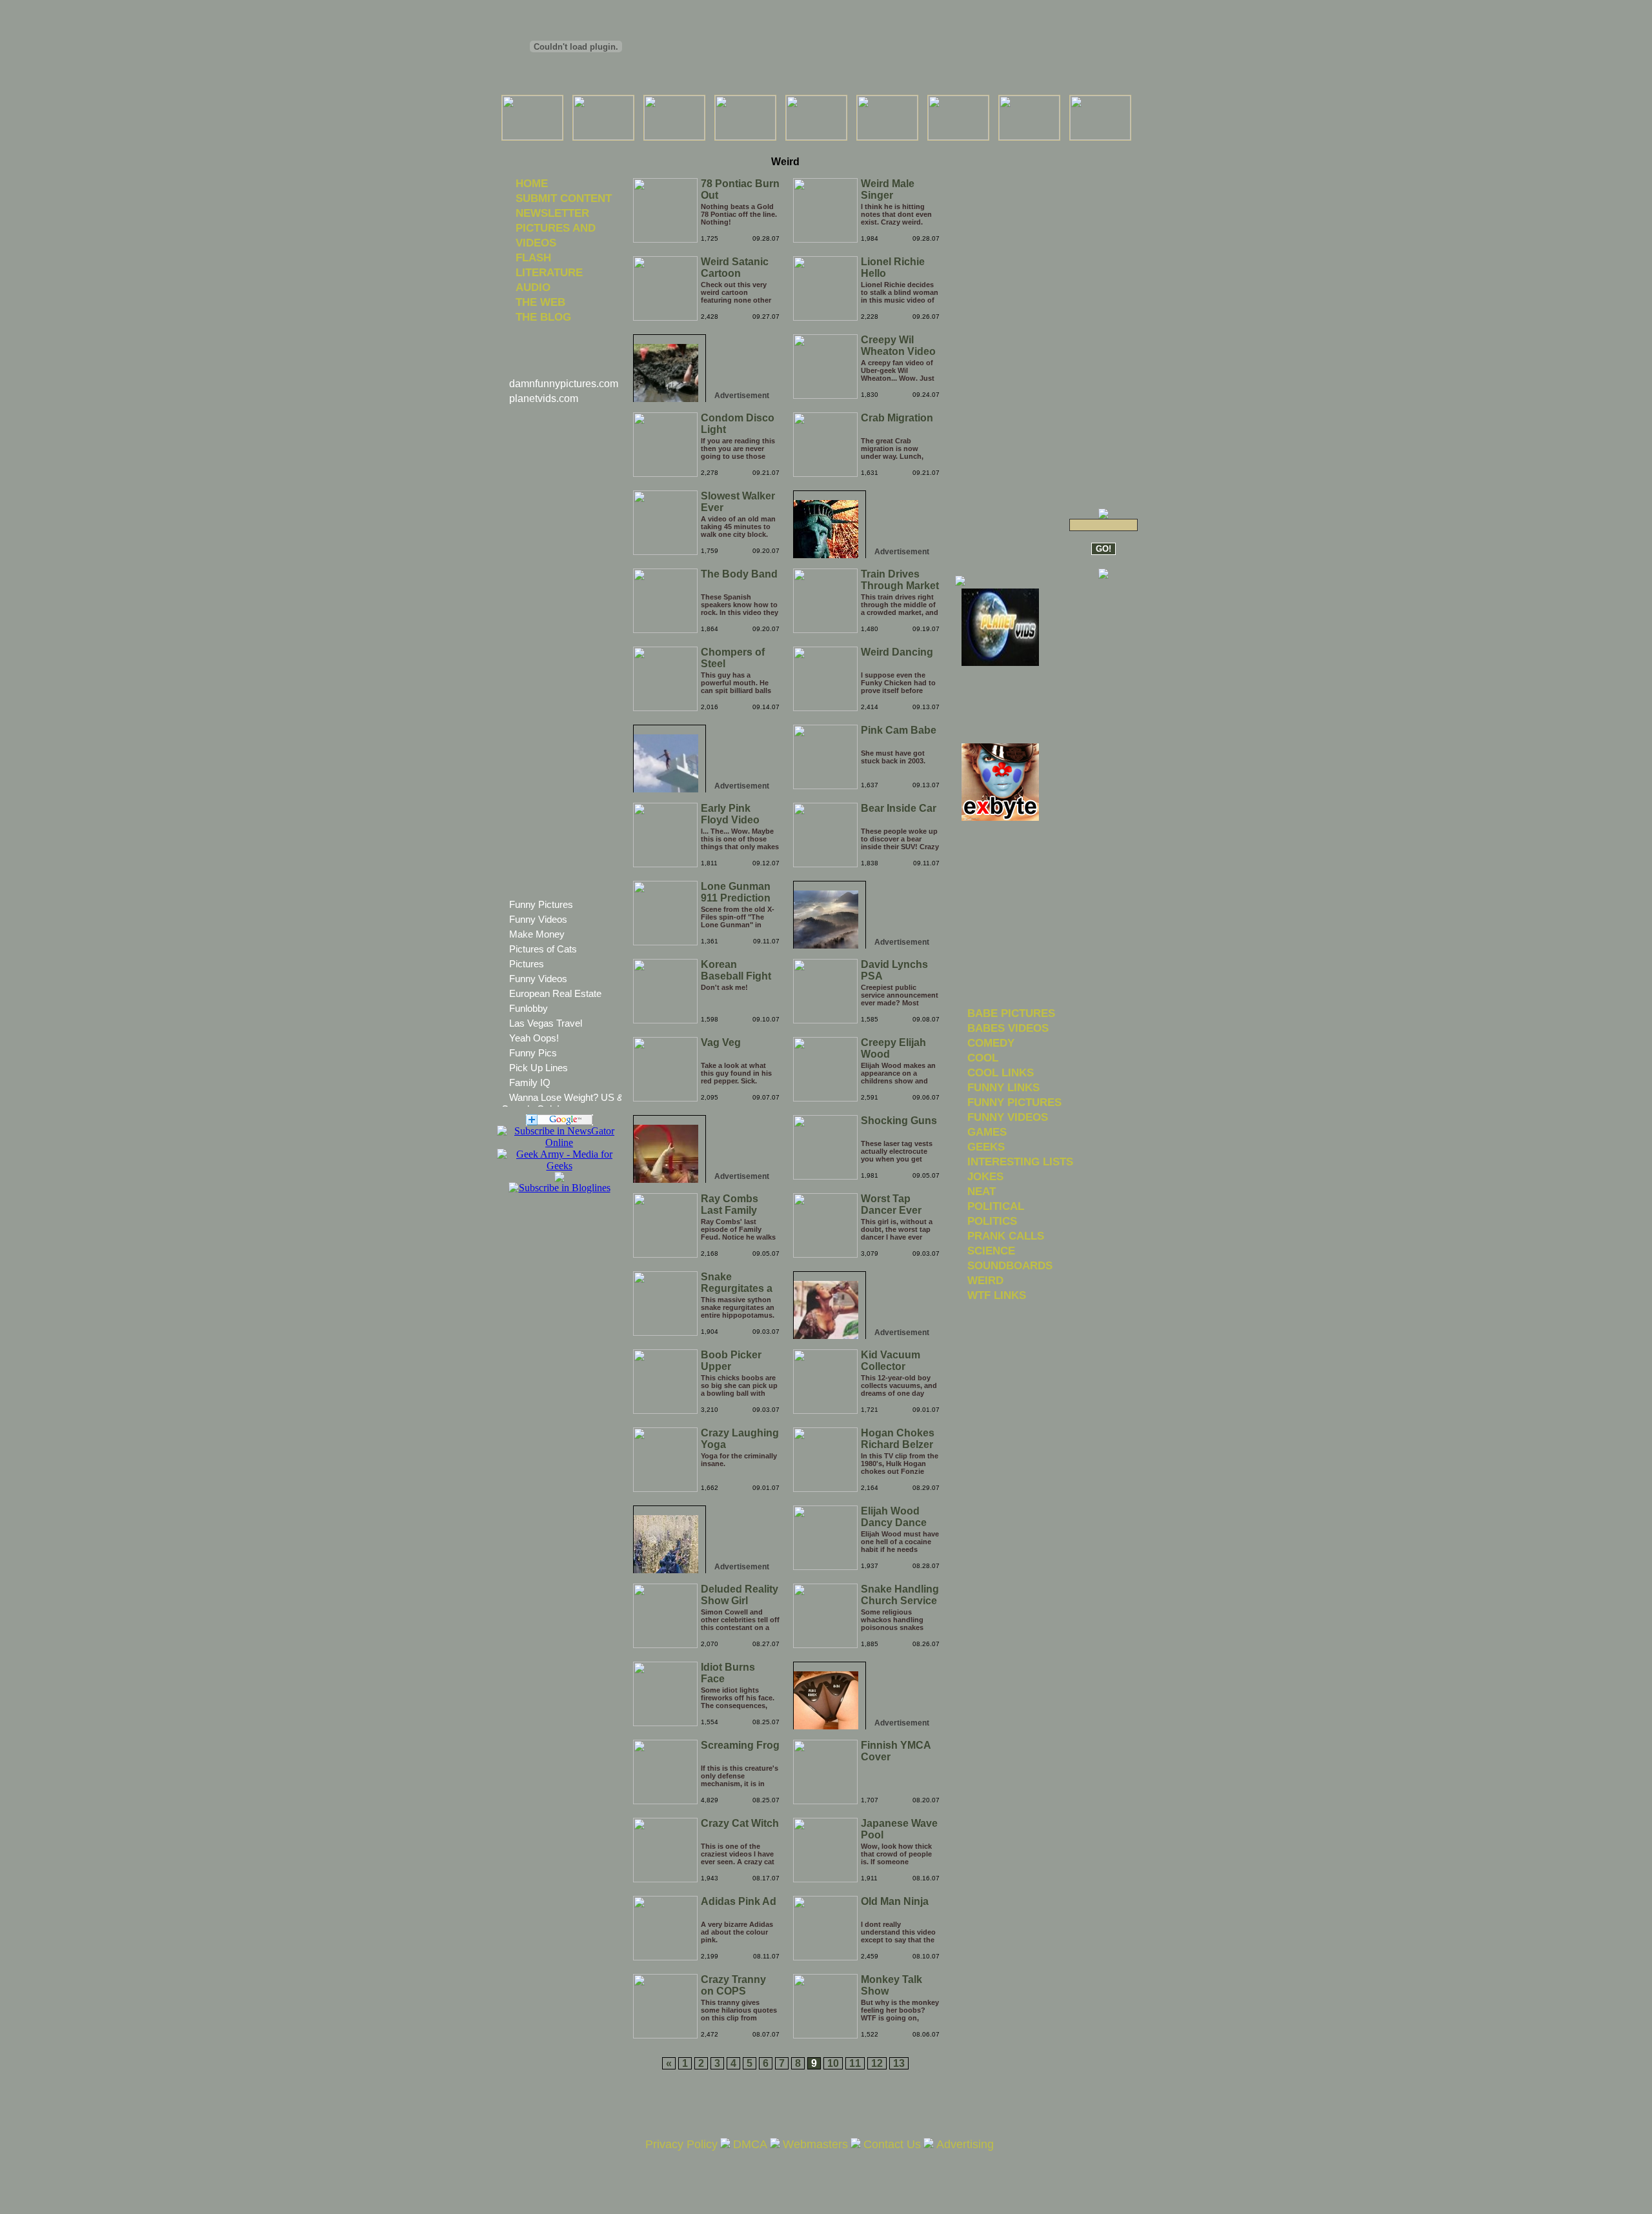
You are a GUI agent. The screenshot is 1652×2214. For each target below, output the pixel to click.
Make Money (537, 934)
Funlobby (529, 1008)
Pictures (527, 964)
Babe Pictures (1011, 1013)
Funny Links (1003, 1087)
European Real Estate (555, 993)
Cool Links (1001, 1072)
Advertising (965, 2144)
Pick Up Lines (539, 1068)
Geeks (986, 1147)
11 (855, 2063)
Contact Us (892, 2144)
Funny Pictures (541, 904)
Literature (549, 272)
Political (996, 1206)
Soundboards (1010, 1265)
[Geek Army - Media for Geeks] (559, 1142)
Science (991, 1251)
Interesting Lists (1020, 1162)
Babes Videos (1008, 1028)
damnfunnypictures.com (564, 384)
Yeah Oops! (534, 1038)
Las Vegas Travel (546, 1023)
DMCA (750, 2144)
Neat (982, 1191)
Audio (533, 287)
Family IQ (530, 1082)
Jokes (985, 1176)
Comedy (991, 1043)
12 (877, 2063)
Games (987, 1132)
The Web (540, 302)
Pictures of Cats (543, 949)
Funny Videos (538, 919)
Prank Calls (1006, 1236)
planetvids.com (544, 398)
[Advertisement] (785, 148)
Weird (985, 1280)
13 (899, 2063)
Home (532, 183)
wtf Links (997, 1295)
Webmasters (815, 2144)
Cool (983, 1058)
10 (833, 2063)
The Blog (543, 317)
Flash (533, 257)
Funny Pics (533, 1053)
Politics (992, 1221)
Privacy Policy (681, 2144)
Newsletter (552, 213)
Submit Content (564, 198)
